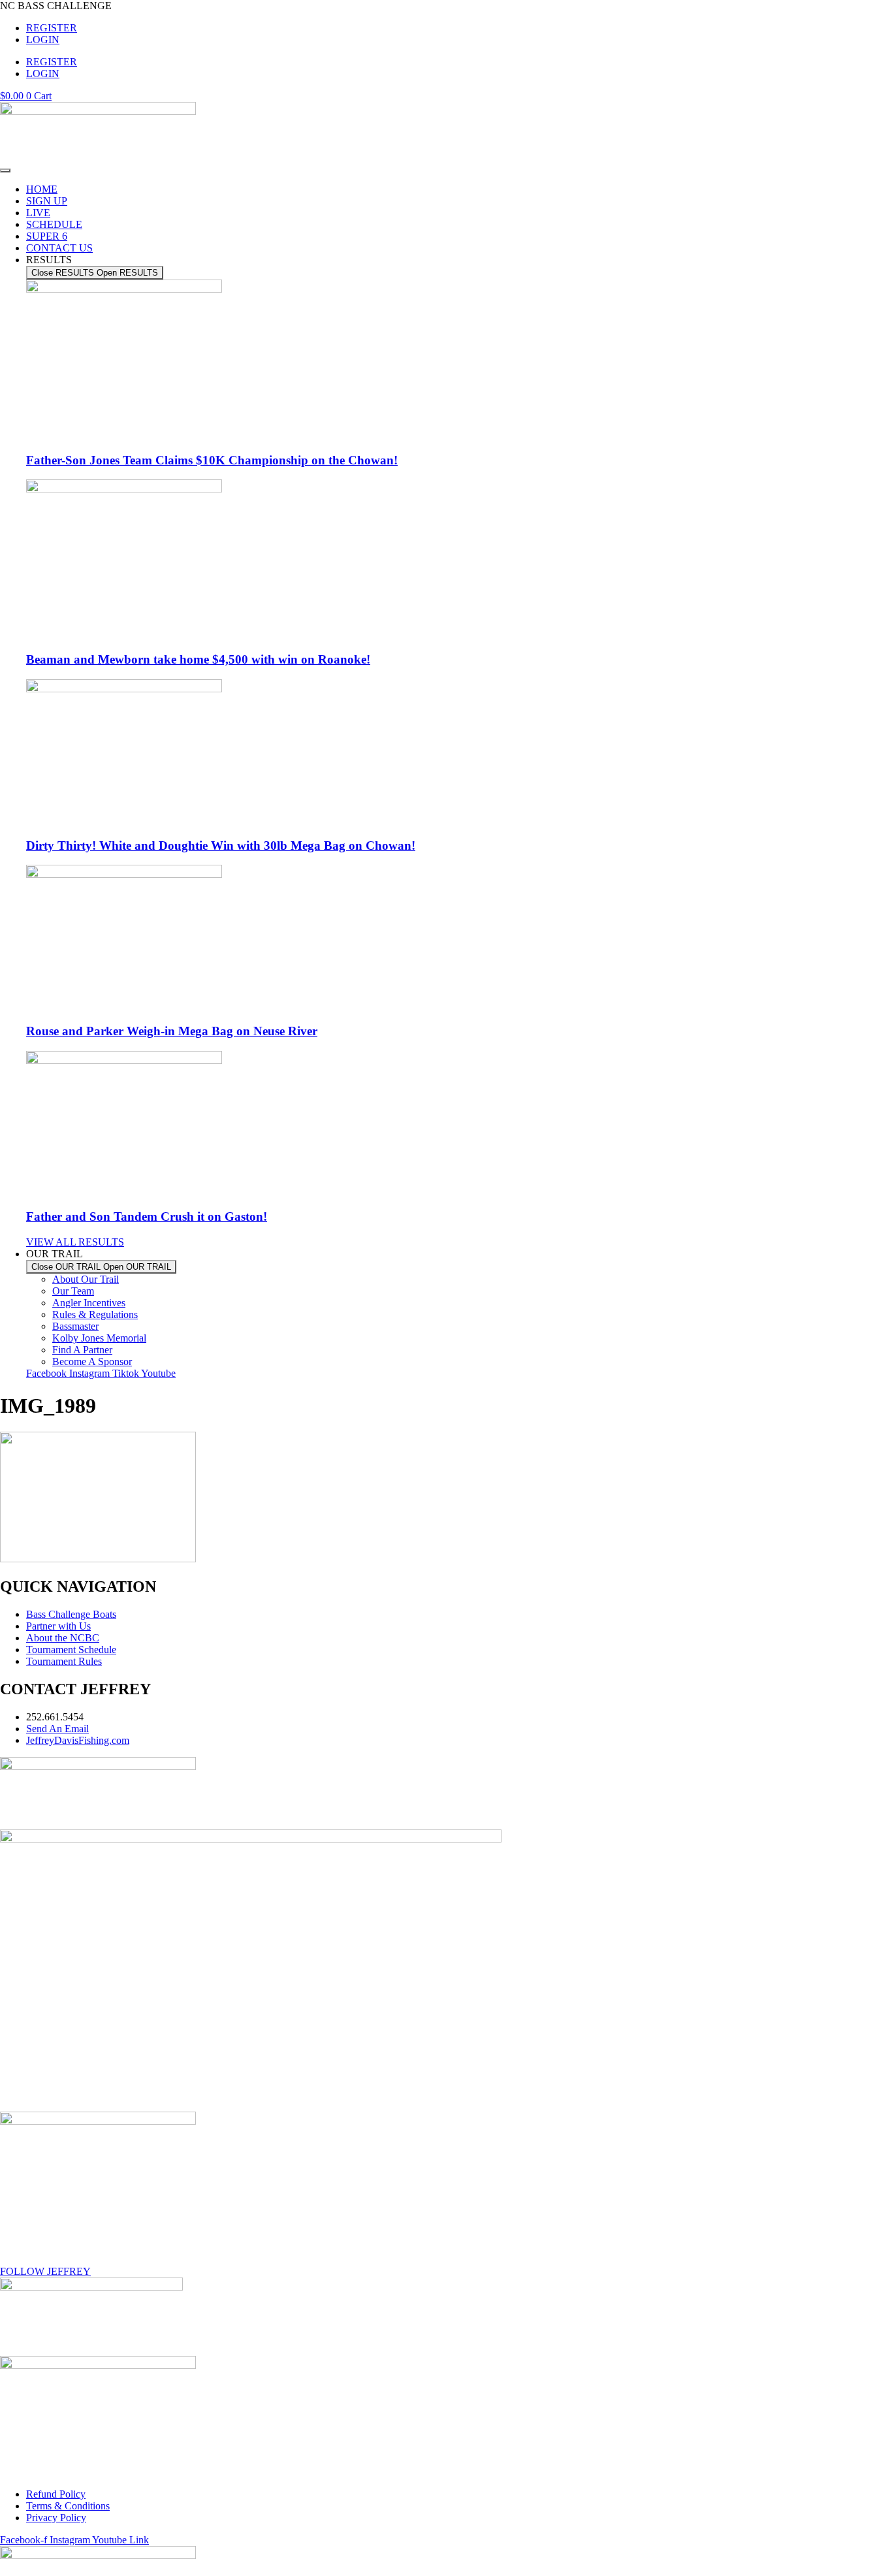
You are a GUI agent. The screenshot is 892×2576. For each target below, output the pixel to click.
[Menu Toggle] (5, 170)
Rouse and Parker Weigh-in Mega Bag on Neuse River (172, 1031)
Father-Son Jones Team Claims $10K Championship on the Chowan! (212, 460)
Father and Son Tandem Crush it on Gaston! (147, 1216)
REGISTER (52, 28)
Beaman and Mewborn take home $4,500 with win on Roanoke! (198, 659)
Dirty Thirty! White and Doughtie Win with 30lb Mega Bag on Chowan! (221, 845)
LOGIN (43, 40)
